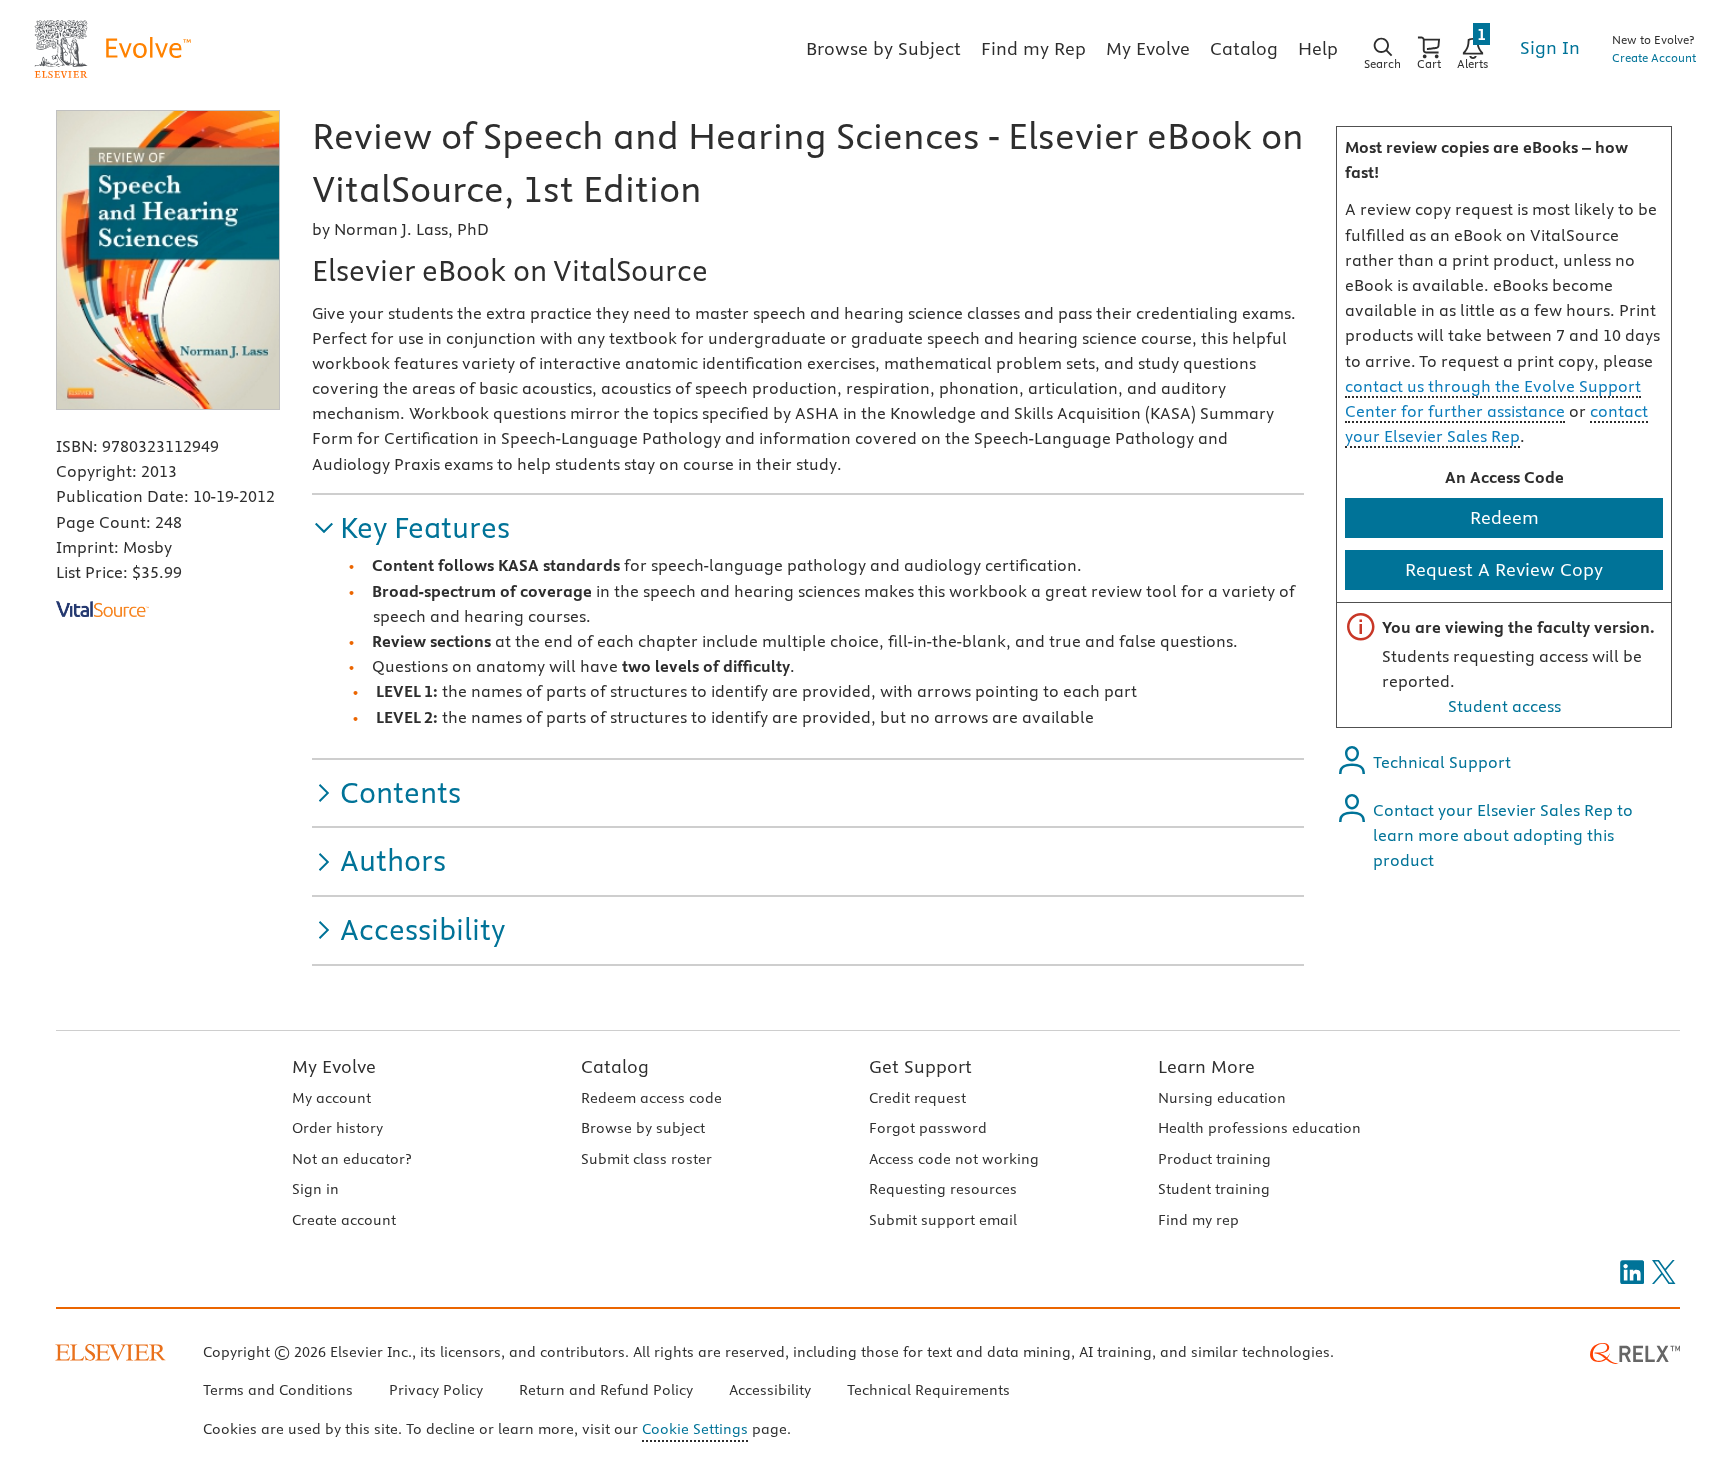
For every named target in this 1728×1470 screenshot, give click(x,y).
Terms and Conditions (278, 1390)
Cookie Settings (695, 1429)
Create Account (1654, 57)
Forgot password (928, 1128)
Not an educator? (351, 1159)
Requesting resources (943, 1189)
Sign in (315, 1189)
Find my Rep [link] (1033, 48)
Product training (1214, 1159)
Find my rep (1198, 1220)
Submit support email (943, 1220)
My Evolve (334, 1066)
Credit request (917, 1098)
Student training (1214, 1189)
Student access (1504, 706)
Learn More (1206, 1066)
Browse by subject (643, 1128)
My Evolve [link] (1148, 48)
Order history (337, 1128)
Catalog (615, 1066)
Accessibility (770, 1390)
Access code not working (954, 1159)
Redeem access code (651, 1098)
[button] (411, 528)
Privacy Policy (436, 1390)
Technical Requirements (928, 1390)
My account (331, 1098)
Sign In (1550, 47)
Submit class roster (646, 1159)
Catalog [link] (1244, 48)
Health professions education (1259, 1128)
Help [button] (1318, 48)
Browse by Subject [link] (883, 48)
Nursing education (1222, 1098)
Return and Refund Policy (606, 1390)
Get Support (920, 1066)
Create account (344, 1220)
